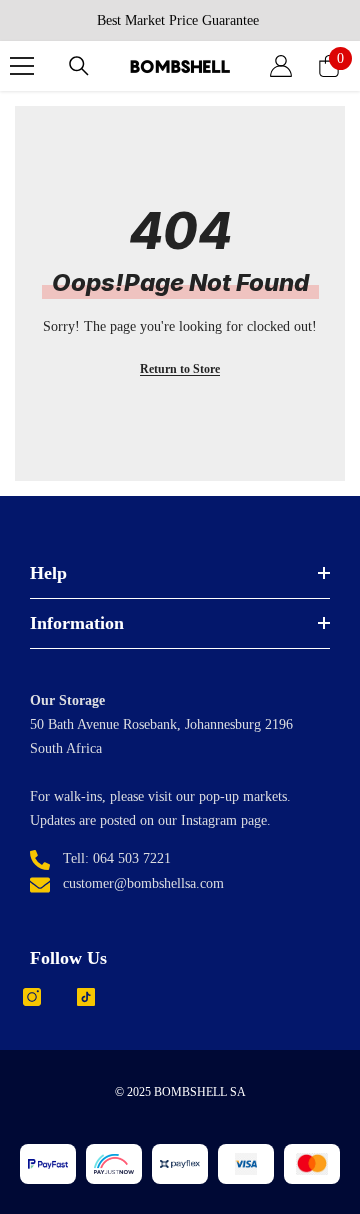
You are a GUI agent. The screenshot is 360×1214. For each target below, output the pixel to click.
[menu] (22, 66)
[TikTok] (86, 997)
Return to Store (180, 369)
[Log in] (281, 66)
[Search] (79, 66)
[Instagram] (32, 997)
